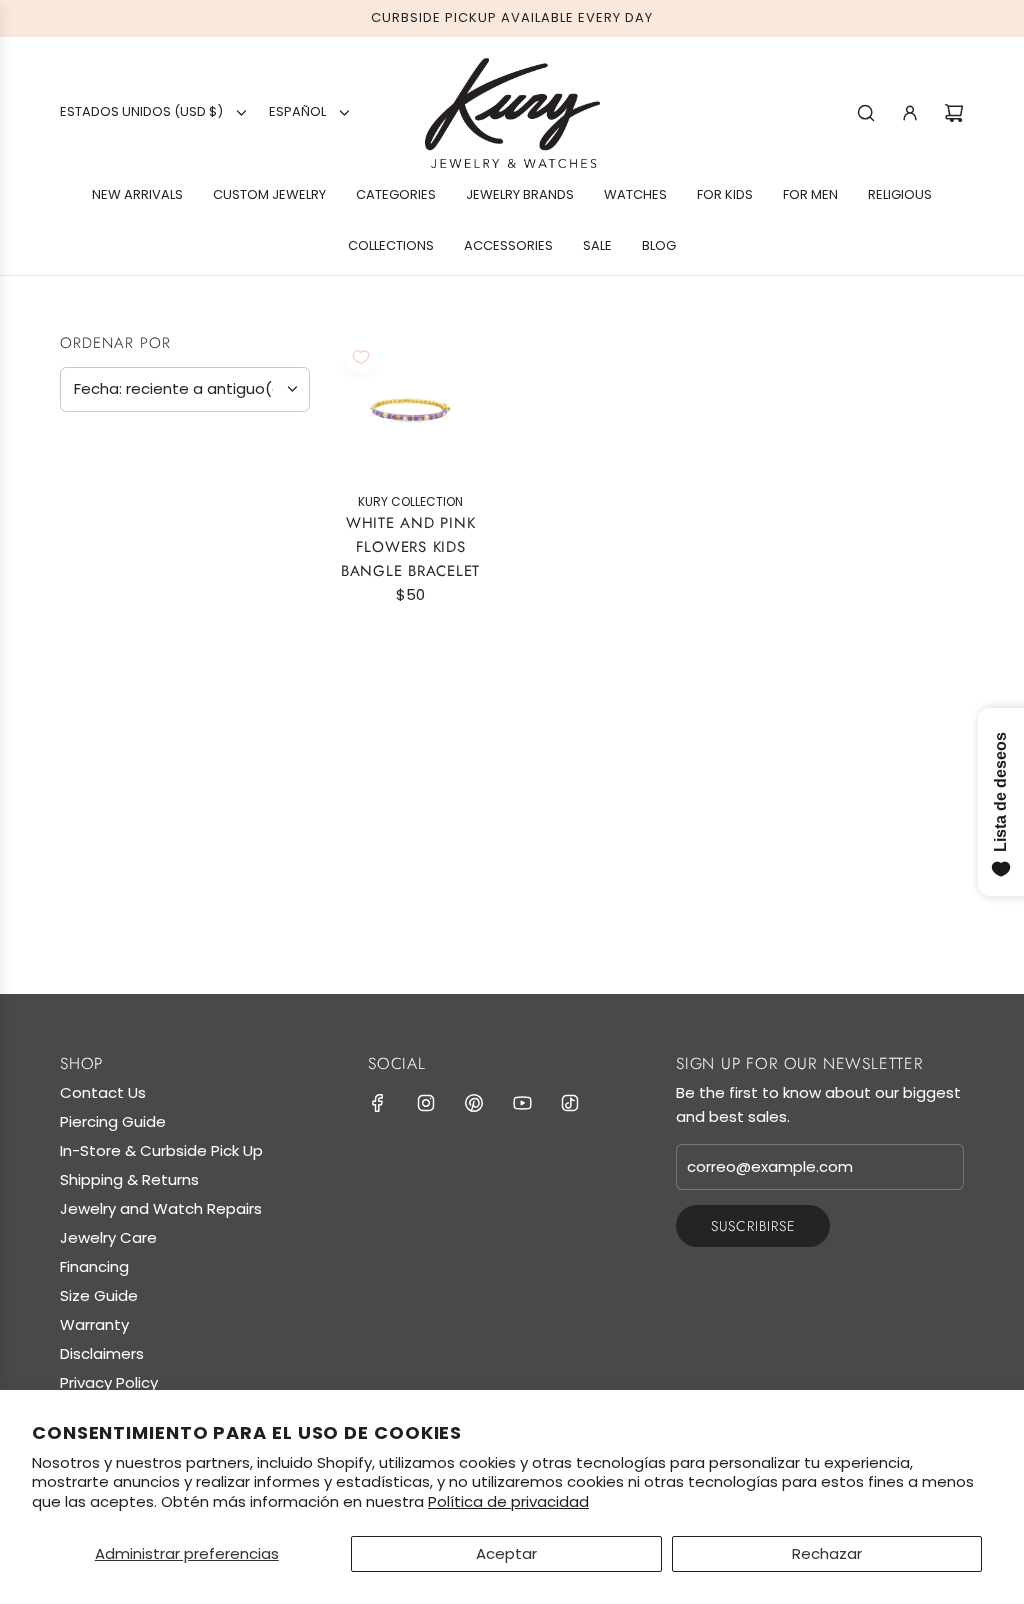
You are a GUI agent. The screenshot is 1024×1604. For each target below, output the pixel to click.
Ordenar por (115, 343)
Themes (96, 855)
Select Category (134, 811)
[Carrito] (954, 113)
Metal (89, 586)
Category (109, 771)
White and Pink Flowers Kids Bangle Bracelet (410, 547)
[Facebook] (378, 1103)
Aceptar (506, 1553)
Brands (97, 501)
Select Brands (124, 542)
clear (289, 585)
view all (271, 451)
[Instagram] (426, 1103)
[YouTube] (522, 1103)
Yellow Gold (77, 715)
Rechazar (827, 1553)
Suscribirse (753, 1226)
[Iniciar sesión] (910, 113)
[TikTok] (570, 1103)
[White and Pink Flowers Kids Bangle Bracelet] (410, 406)
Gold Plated (117, 627)
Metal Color (122, 671)
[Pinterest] (474, 1103)
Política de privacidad (508, 1501)
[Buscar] (866, 113)
